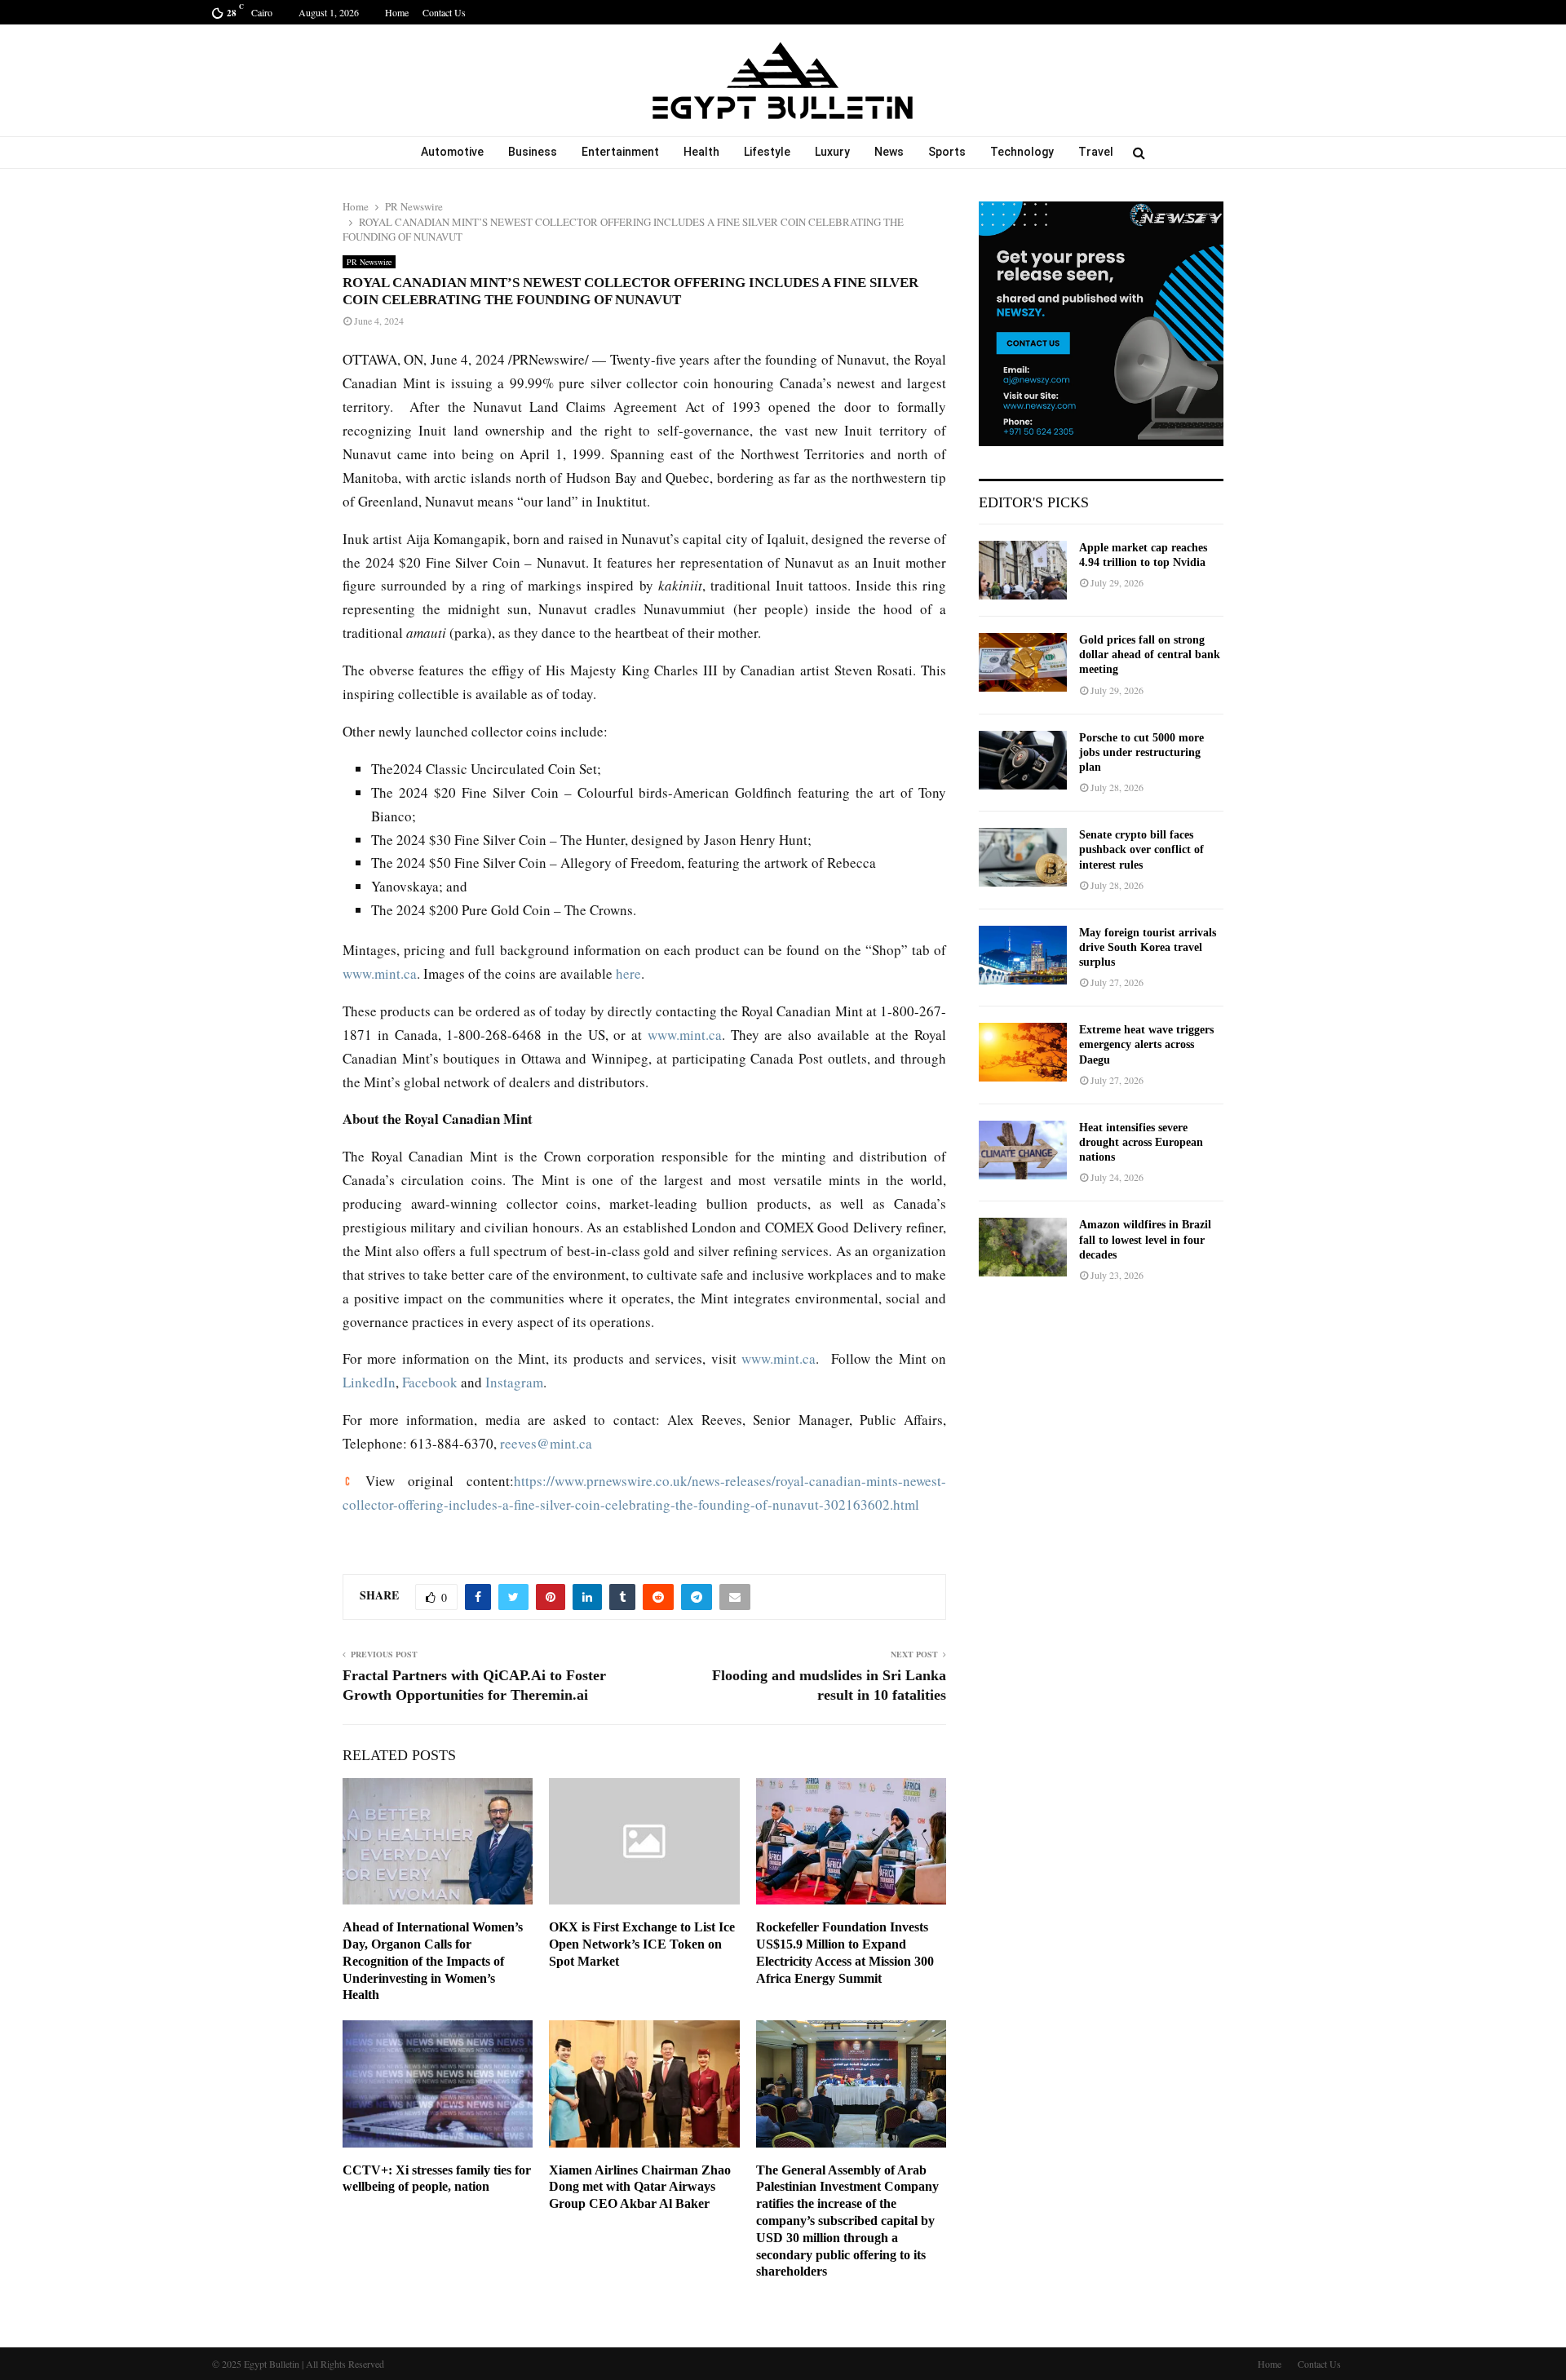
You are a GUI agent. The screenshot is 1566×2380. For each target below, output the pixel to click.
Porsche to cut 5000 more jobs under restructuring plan (1141, 752)
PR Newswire (369, 262)
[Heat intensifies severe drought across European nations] (1023, 1150)
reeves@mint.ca (546, 1443)
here (628, 973)
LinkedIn (369, 1382)
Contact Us (444, 12)
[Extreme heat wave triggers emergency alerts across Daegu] (1023, 1052)
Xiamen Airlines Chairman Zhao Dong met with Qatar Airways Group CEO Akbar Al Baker (640, 2187)
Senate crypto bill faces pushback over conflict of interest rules (1141, 849)
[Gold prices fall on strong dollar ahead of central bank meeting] (1023, 662)
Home (397, 12)
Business (533, 152)
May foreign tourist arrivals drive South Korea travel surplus (1148, 947)
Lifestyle (767, 152)
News (889, 152)
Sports (947, 152)
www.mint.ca (380, 973)
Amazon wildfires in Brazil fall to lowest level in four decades (1145, 1239)
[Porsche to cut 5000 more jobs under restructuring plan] (1023, 760)
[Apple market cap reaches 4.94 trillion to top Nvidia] (1023, 570)
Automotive (452, 152)
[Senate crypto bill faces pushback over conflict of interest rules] (1023, 857)
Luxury (832, 152)
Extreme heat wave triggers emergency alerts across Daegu (1146, 1044)
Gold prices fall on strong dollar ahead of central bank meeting (1150, 655)
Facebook (430, 1382)
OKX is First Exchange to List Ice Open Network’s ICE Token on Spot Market (642, 1944)
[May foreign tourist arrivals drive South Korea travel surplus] (1023, 955)
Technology (1022, 152)
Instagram (514, 1382)
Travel (1096, 152)
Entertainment (620, 152)
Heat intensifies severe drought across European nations (1141, 1142)
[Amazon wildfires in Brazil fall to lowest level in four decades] (1023, 1247)
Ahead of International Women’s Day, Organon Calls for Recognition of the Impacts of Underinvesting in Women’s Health (433, 1961)
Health (701, 152)
